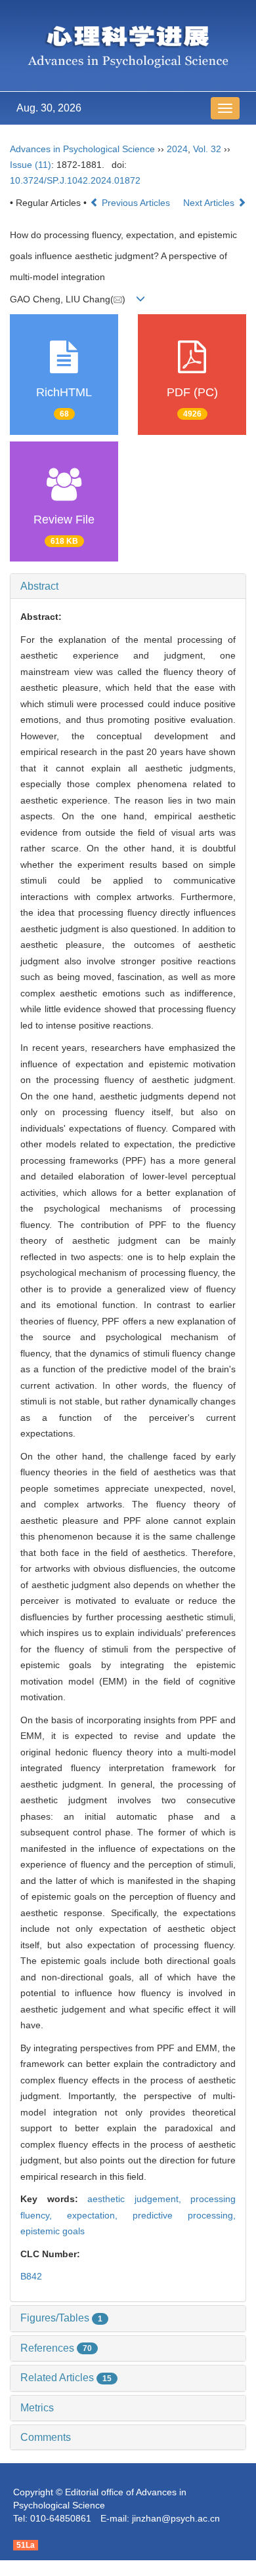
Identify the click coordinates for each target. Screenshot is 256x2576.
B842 (31, 2276)
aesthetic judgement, (139, 2199)
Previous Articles (136, 203)
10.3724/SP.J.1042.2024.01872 (75, 180)
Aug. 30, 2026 (49, 108)
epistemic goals (53, 2231)
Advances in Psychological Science (84, 149)
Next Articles (210, 203)
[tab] (128, 586)
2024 (177, 149)
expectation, (100, 2215)
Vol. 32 (207, 149)
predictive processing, (184, 2215)
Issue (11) (31, 165)
